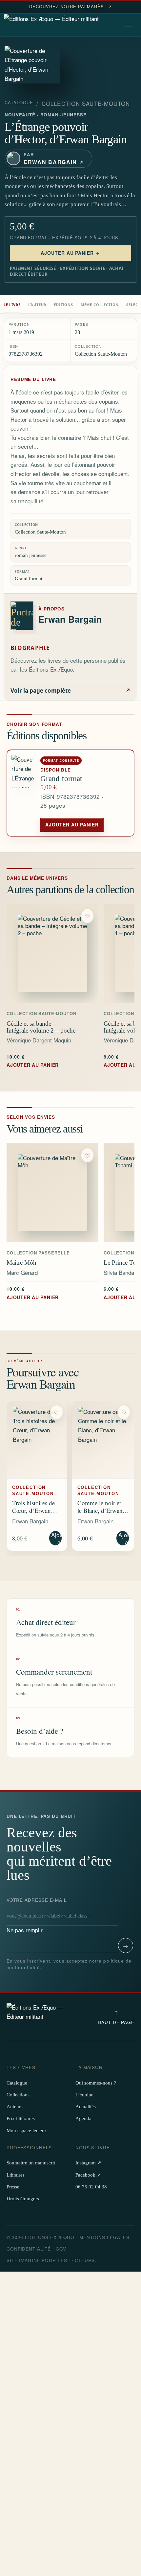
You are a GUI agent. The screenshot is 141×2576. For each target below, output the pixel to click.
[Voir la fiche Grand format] (24, 793)
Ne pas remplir (37, 1915)
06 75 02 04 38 (91, 2187)
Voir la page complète (70, 691)
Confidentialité (29, 2249)
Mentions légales (104, 2237)
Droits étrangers (23, 2199)
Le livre (12, 305)
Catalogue (19, 103)
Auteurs (15, 2107)
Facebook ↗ (88, 2175)
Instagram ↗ (88, 2163)
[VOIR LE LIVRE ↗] (52, 953)
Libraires (16, 2175)
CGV (61, 2249)
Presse (13, 2187)
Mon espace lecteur (26, 2131)
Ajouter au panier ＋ (71, 253)
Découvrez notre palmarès (70, 7)
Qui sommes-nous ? (96, 2083)
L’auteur (37, 305)
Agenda (83, 2118)
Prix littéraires (21, 2118)
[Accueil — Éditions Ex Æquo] (51, 26)
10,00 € (33, 1061)
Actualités (86, 2107)
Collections (18, 2095)
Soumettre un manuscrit (31, 2163)
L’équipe (84, 2095)
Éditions (63, 305)
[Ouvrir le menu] (130, 26)
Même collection (100, 305)
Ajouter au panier (72, 824)
